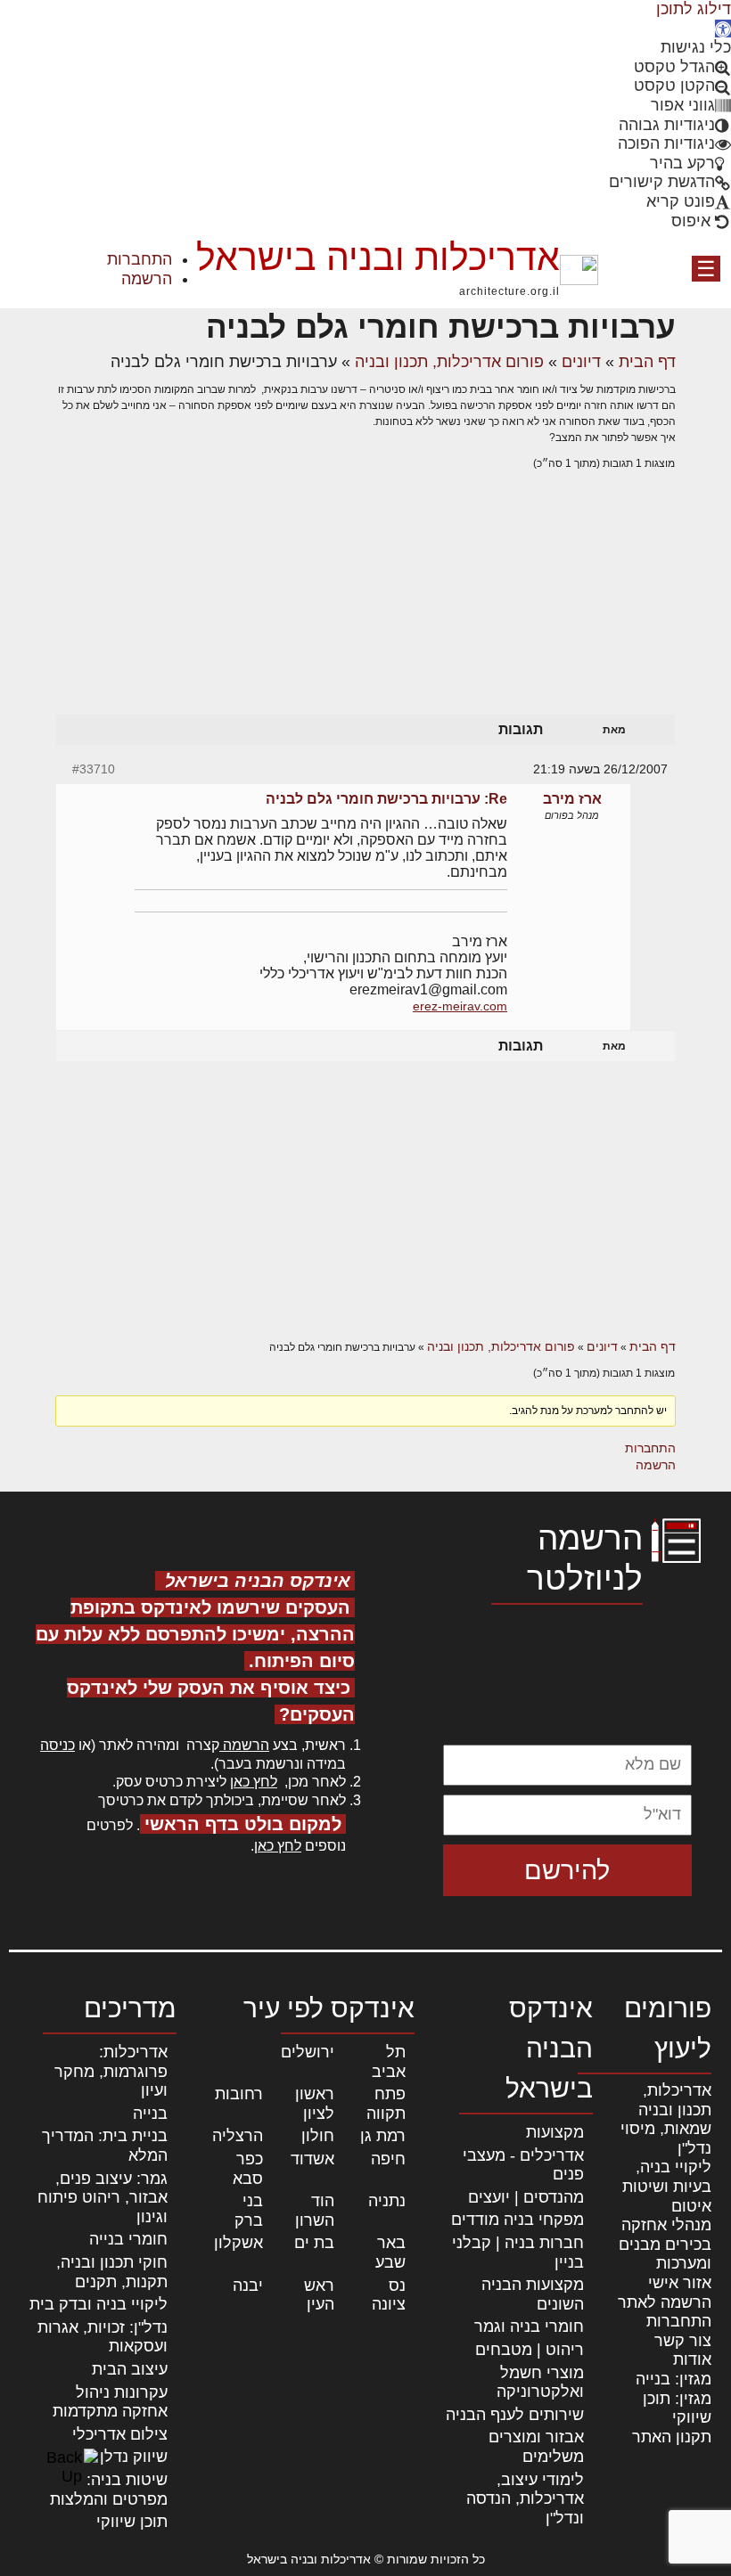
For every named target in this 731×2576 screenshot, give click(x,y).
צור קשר (683, 2341)
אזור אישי (680, 2283)
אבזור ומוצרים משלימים (536, 2447)
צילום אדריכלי (120, 2434)
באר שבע (390, 2253)
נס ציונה (389, 2295)
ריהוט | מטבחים (530, 2350)
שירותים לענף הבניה (515, 2415)
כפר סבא (248, 2169)
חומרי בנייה (128, 2239)
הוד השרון (315, 2211)
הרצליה (238, 2136)
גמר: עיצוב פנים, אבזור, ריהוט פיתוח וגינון (103, 2198)
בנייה (150, 2114)
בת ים (314, 2243)
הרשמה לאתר (665, 2302)
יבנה (248, 2286)
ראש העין (319, 2295)
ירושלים (308, 2052)
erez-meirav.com (460, 1006)
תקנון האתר (672, 2437)
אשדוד (312, 2159)
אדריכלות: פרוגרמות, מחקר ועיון (111, 2071)
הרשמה (147, 279)
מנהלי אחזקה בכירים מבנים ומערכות (665, 2244)
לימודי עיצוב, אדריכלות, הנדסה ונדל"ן (525, 2499)
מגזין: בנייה (674, 2379)
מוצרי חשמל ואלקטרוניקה (540, 2383)
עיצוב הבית (130, 2369)
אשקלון (238, 2243)
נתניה (387, 2201)
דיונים (581, 362)
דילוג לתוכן (694, 9)
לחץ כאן (254, 1782)
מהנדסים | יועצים (526, 2197)
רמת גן (383, 2136)
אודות (692, 2359)
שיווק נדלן (134, 2457)
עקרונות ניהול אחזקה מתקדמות (110, 2402)
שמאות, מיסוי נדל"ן (666, 2138)
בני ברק (249, 2211)
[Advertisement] (365, 610)
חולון (318, 2136)
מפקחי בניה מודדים (517, 2220)
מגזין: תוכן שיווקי (677, 2408)
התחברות (140, 259)
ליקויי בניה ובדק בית (99, 2304)
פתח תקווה (386, 2104)
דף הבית (647, 362)
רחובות (239, 2094)
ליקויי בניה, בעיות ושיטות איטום (667, 2186)
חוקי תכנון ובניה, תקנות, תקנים (112, 2272)
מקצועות (555, 2132)
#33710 (94, 769)
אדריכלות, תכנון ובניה (675, 2100)
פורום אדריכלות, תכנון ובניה (449, 362)
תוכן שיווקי (132, 2522)
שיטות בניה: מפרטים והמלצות (109, 2490)
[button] (723, 29)
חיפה (388, 2159)
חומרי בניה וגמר (529, 2327)
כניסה (57, 1745)
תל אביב (389, 2062)
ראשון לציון (315, 2104)
